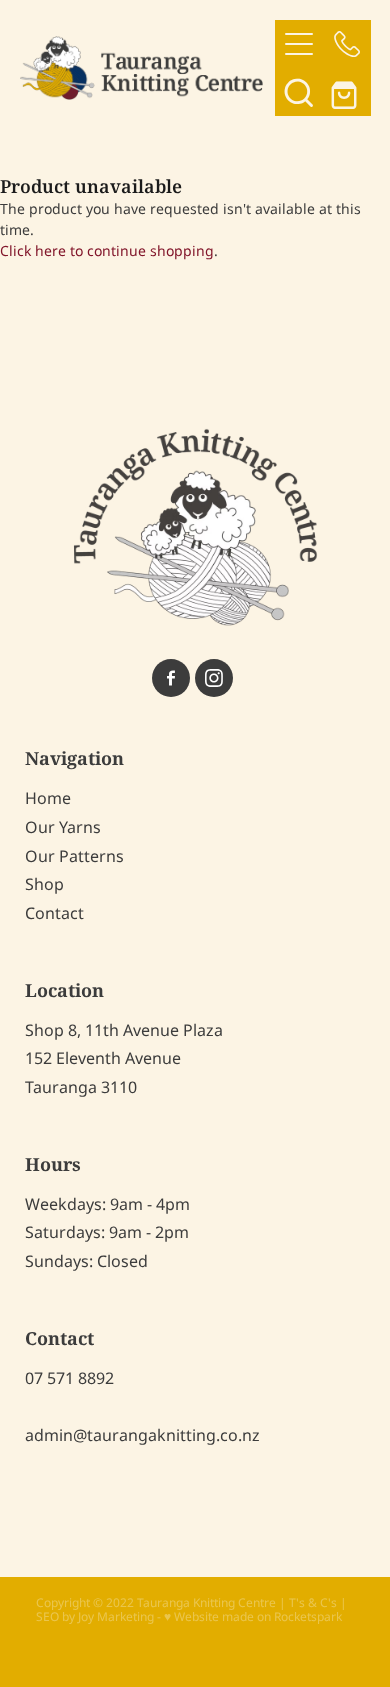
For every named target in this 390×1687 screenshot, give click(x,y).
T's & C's (313, 1603)
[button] (299, 92)
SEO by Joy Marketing (95, 1617)
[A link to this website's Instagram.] (214, 678)
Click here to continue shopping (107, 251)
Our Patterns (74, 857)
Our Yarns (63, 828)
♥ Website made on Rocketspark (253, 1617)
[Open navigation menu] (299, 44)
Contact (54, 914)
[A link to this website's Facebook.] (171, 678)
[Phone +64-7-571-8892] (347, 44)
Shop (44, 885)
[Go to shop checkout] (347, 92)
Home (48, 799)
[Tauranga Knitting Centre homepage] (147, 67)
